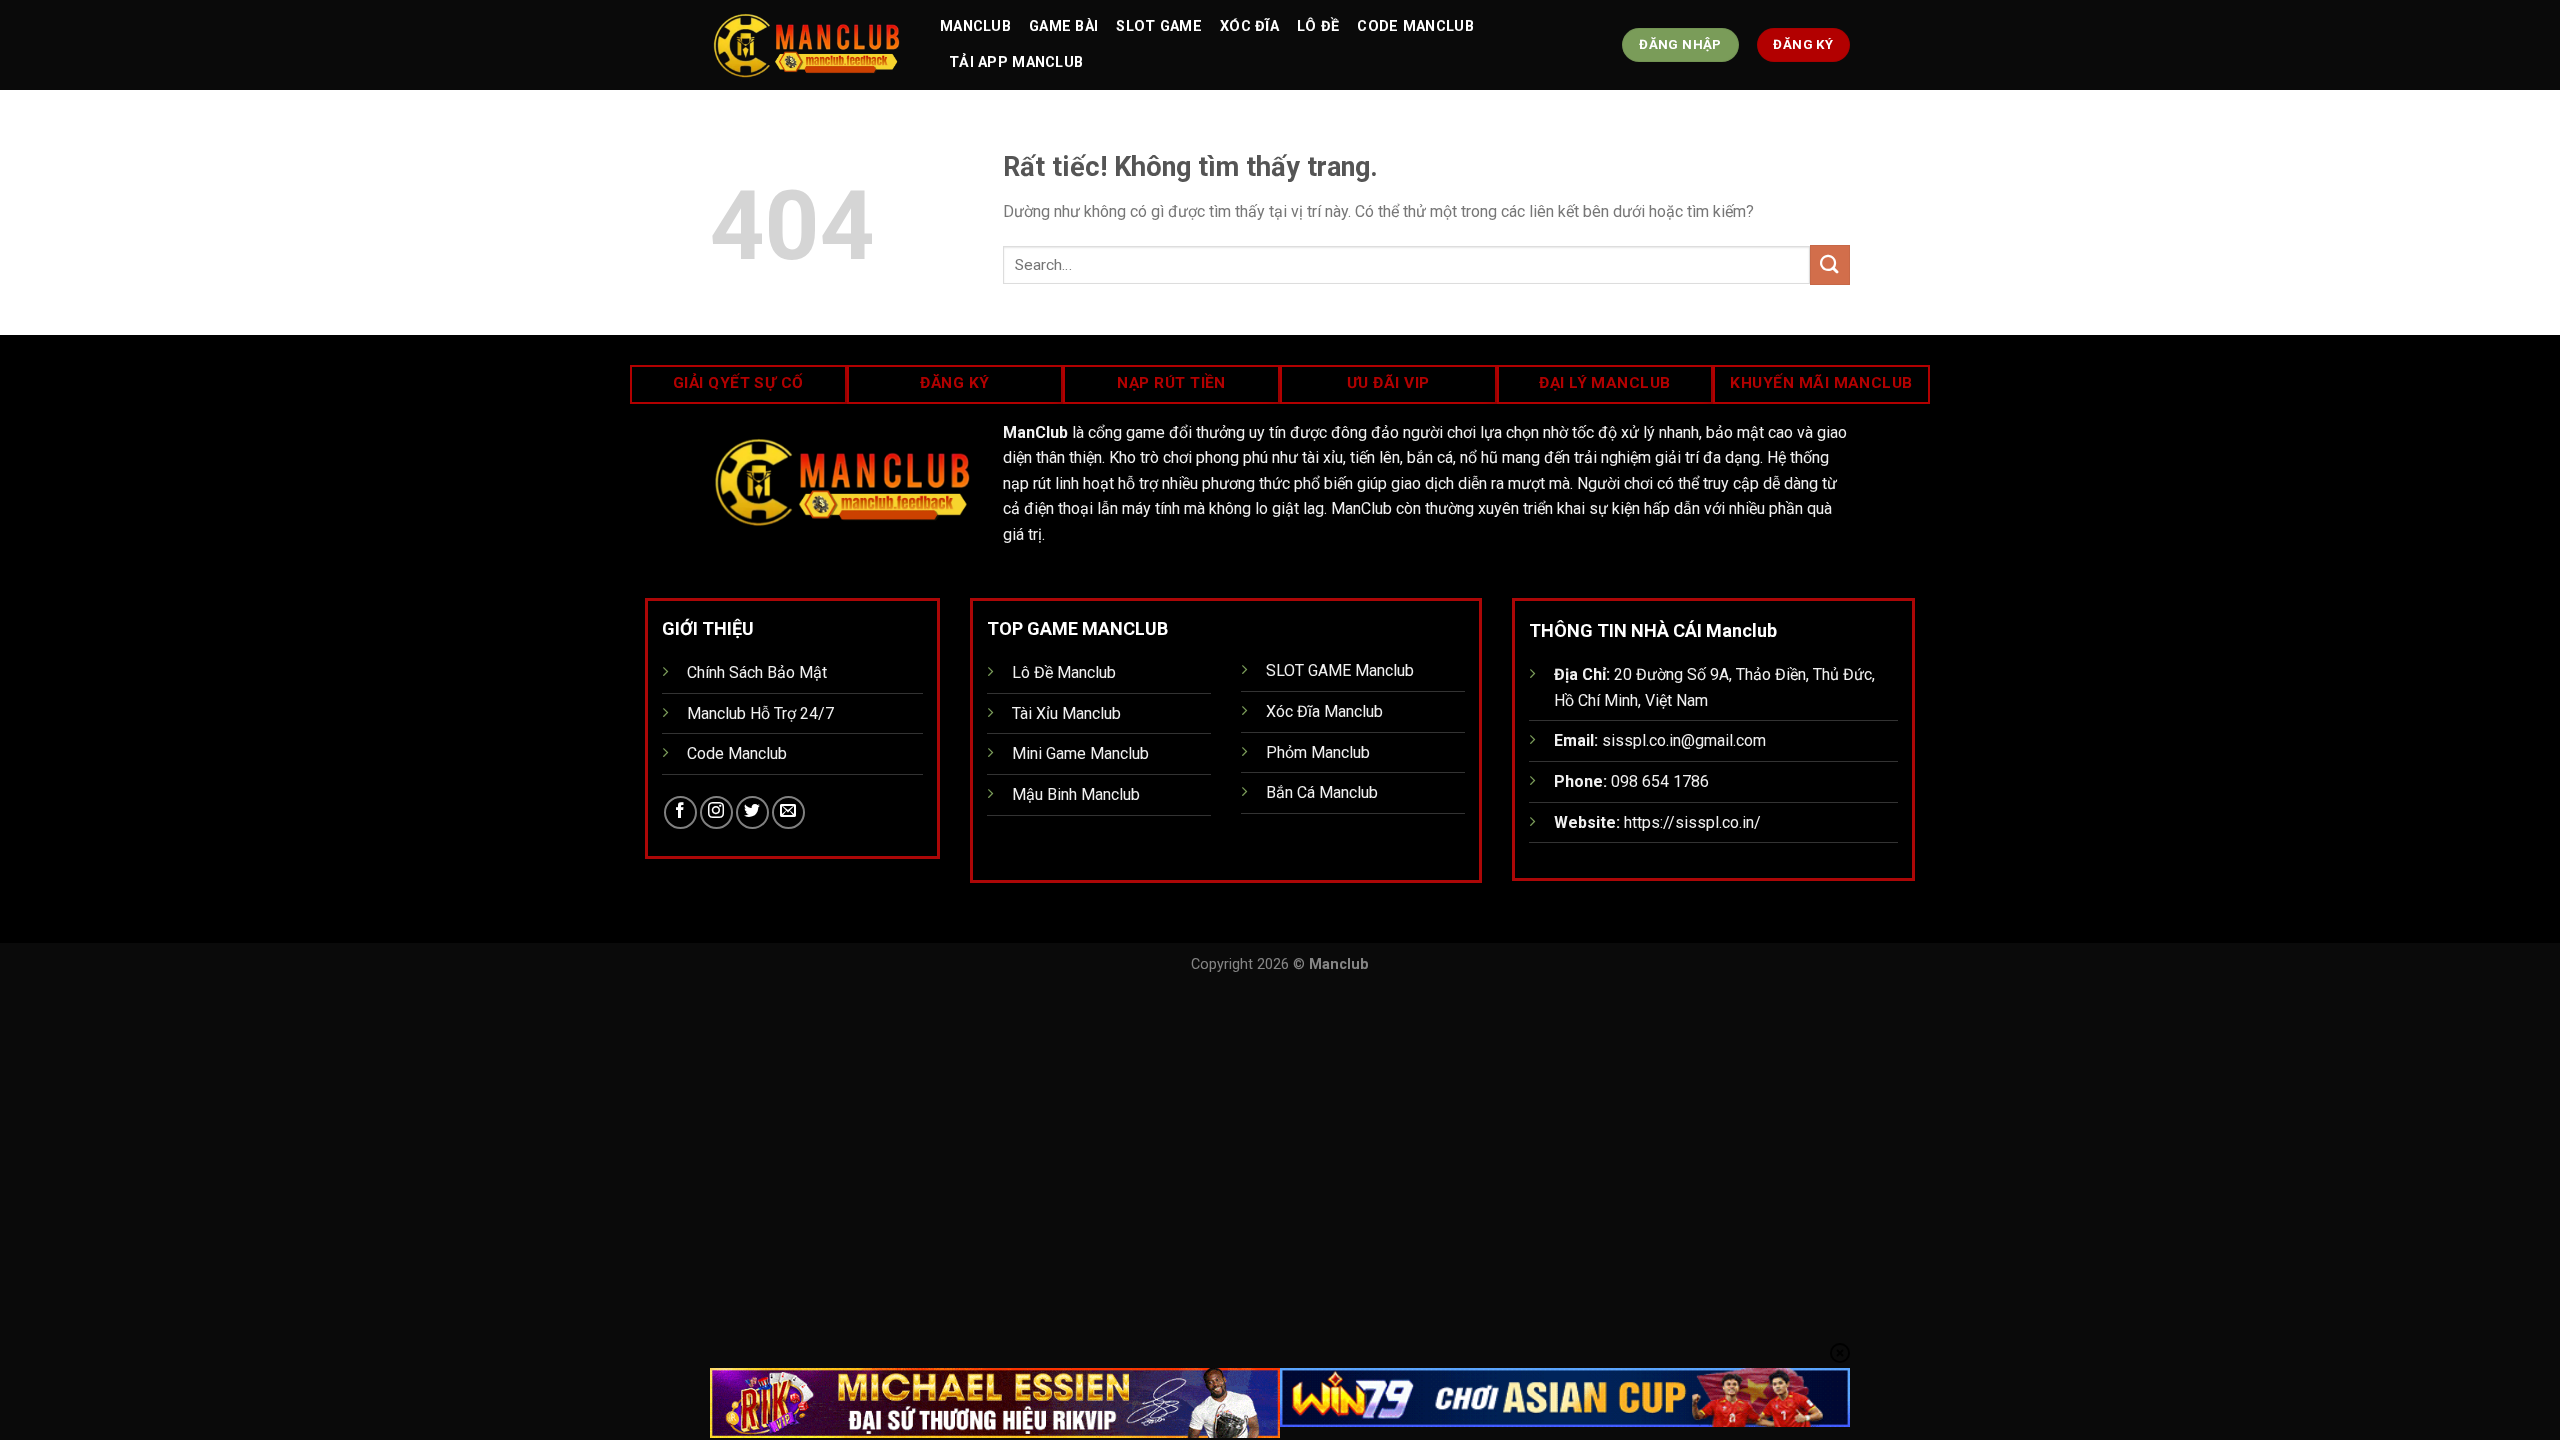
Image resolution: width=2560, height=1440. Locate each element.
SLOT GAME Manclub (1340, 670)
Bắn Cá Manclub (1322, 792)
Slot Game (1159, 26)
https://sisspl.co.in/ (1692, 822)
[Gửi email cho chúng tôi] (788, 812)
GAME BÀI (1063, 26)
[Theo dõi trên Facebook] (680, 812)
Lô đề (1318, 26)
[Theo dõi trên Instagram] (716, 812)
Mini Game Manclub (1080, 753)
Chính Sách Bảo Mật (757, 672)
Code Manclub (1415, 26)
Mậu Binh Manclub (1076, 794)
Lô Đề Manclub (1064, 672)
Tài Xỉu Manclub (1066, 713)
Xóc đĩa (1249, 26)
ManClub (975, 26)
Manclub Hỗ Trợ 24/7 (760, 713)
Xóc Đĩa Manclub (1324, 711)
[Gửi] (1830, 264)
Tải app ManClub (1016, 62)
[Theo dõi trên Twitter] (752, 812)
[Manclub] (810, 45)
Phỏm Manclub (1318, 752)
